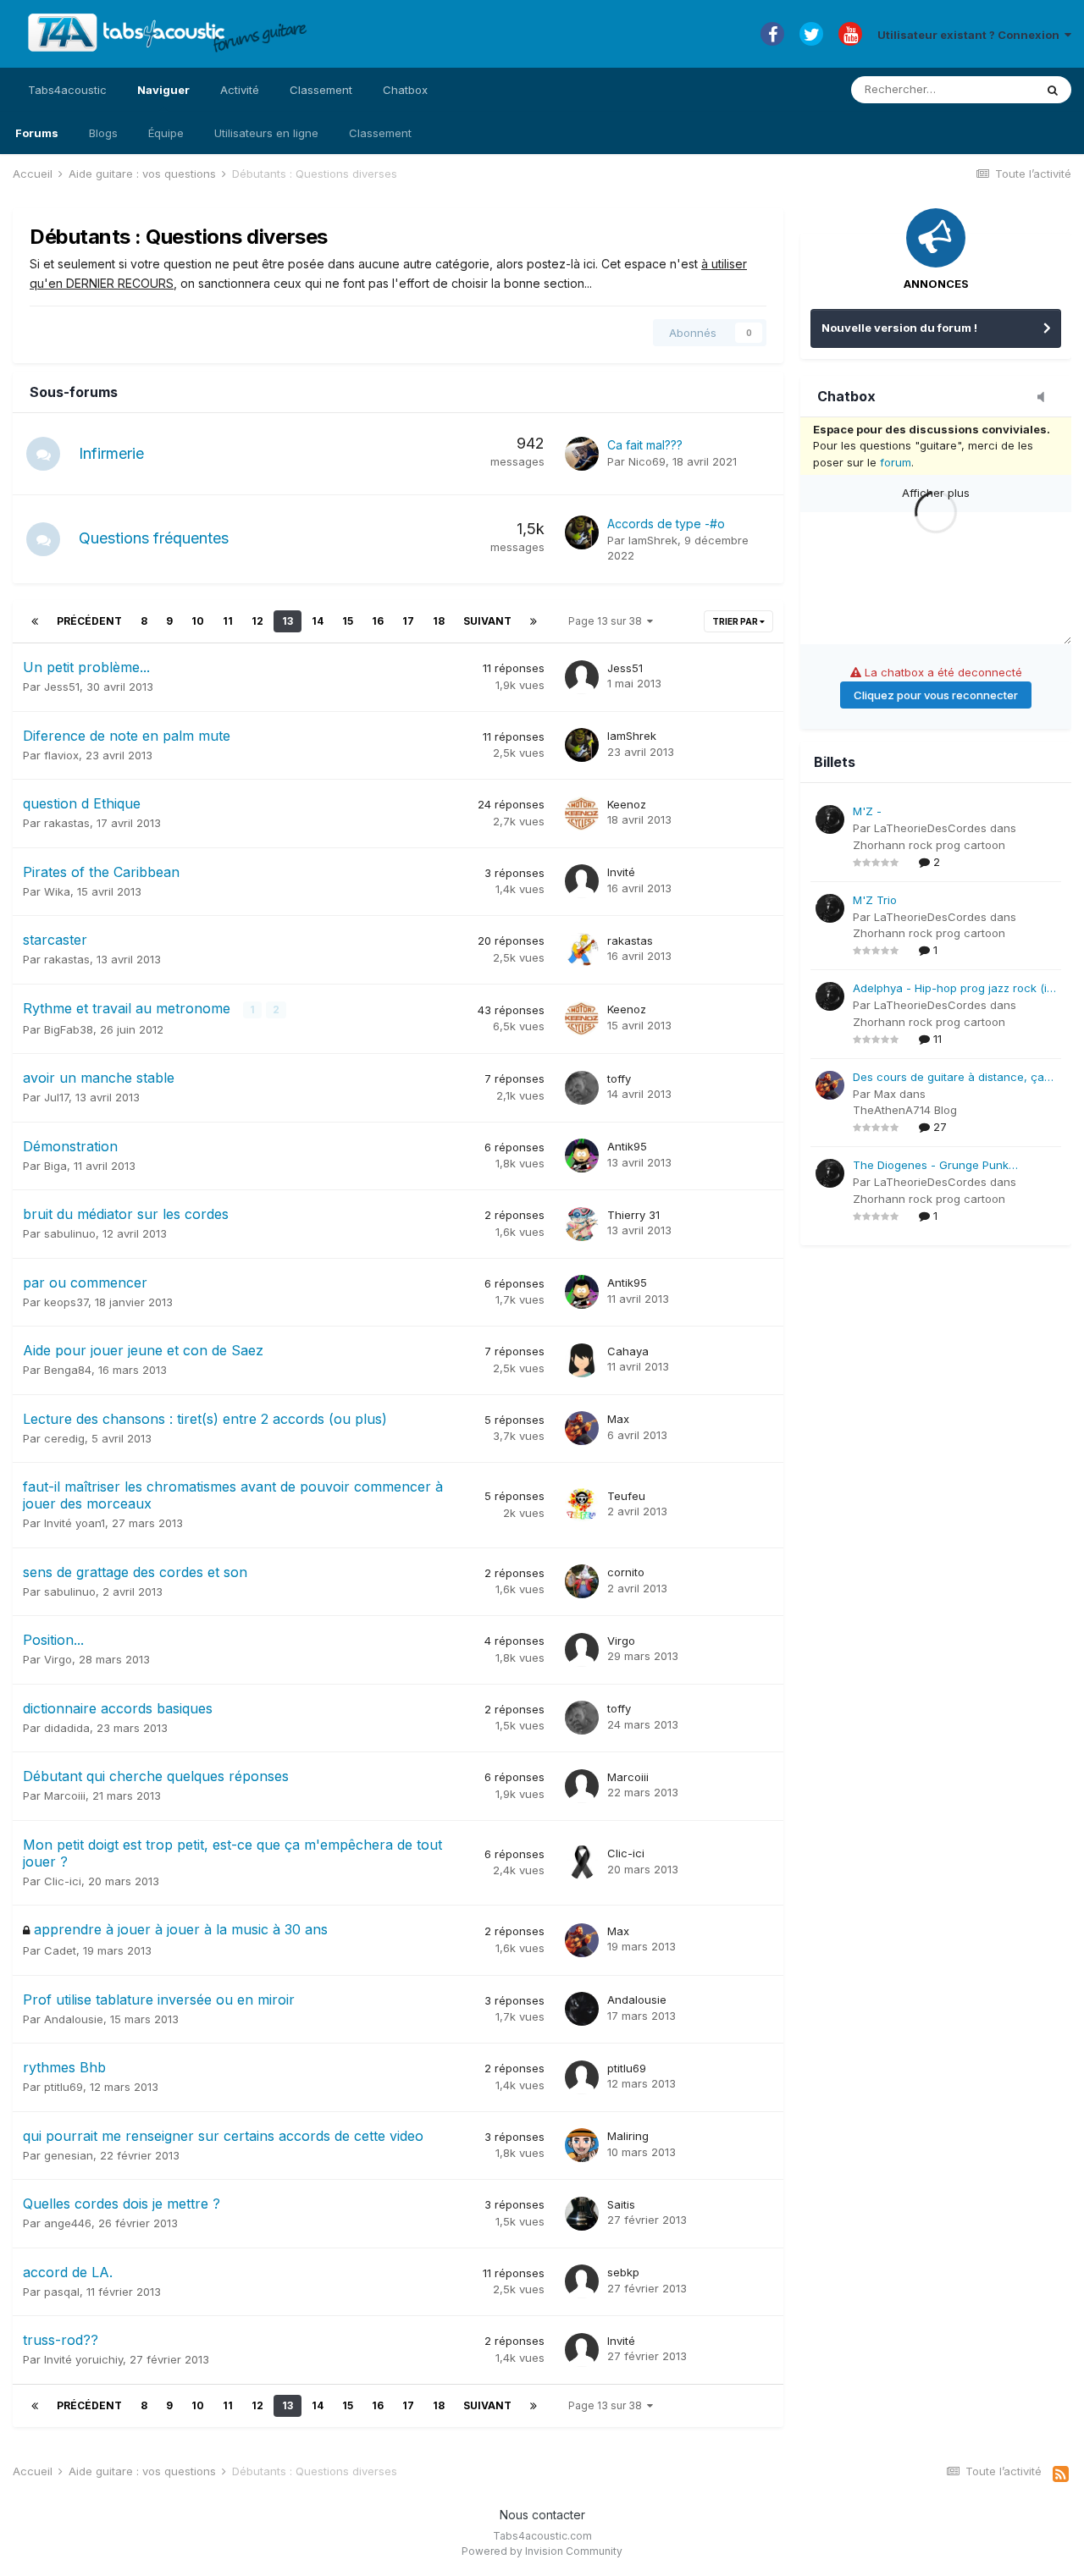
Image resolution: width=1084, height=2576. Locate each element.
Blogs (103, 133)
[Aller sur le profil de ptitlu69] (582, 2077)
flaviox (61, 755)
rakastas (67, 823)
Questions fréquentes (154, 538)
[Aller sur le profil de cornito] (582, 1581)
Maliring (628, 2136)
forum (896, 462)
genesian (69, 2155)
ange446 (68, 2223)
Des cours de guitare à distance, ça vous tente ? (948, 1078)
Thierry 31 (633, 1215)
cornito (626, 1572)
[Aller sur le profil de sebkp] (582, 2281)
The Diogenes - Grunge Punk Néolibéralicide (931, 1166)
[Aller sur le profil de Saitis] (582, 2214)
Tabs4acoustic (67, 90)
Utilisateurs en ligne (266, 133)
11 (228, 621)
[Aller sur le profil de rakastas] (582, 950)
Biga (55, 1166)
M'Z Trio (875, 900)
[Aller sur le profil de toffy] (582, 1088)
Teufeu (626, 1496)
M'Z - (867, 811)
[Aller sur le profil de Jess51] (582, 677)
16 (378, 621)
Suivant (487, 621)
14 (318, 621)
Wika (57, 891)
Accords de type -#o (666, 524)
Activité (240, 90)
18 (439, 621)
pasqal (62, 2292)
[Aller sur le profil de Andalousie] (582, 2009)
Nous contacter (542, 2515)
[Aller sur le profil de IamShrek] (582, 532)
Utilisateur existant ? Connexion (971, 35)
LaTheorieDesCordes (930, 828)
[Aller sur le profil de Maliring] (582, 2145)
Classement (380, 133)
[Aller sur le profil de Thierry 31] (582, 1224)
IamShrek (653, 540)
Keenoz (627, 804)
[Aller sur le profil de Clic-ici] (582, 1862)
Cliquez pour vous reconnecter (936, 695)
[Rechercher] (1053, 90)
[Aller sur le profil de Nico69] (582, 454)
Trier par (736, 621)
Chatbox (405, 90)
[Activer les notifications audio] (1046, 398)
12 (257, 621)
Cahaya (628, 1351)
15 (348, 621)
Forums (37, 133)
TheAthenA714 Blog (905, 1110)
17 (408, 621)
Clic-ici (63, 1881)
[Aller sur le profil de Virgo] (582, 1650)
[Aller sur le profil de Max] (582, 1428)
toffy (619, 1078)
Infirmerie (111, 453)
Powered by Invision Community (542, 2551)
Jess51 (62, 687)
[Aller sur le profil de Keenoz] (582, 814)
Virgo (58, 1659)
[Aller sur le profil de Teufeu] (582, 1505)
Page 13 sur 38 (608, 621)
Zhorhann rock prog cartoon (929, 845)
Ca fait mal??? (645, 445)
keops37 (66, 1302)
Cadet (60, 1950)
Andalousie (74, 2019)
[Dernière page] (534, 621)
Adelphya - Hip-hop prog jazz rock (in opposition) (953, 989)
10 (198, 621)
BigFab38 (69, 1029)
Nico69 (647, 461)
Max (618, 1419)
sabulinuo (70, 1233)
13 (288, 621)
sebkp (623, 2272)
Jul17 (56, 1097)
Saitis (621, 2204)
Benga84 (68, 1370)
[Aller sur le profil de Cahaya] (582, 1360)
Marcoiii (65, 1795)
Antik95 (627, 1146)
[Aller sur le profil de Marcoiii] (582, 1786)
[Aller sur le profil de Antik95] (582, 1156)
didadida (67, 1728)
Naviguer (163, 90)
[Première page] (35, 621)
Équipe (166, 133)
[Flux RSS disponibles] (1061, 2474)
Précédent (89, 621)
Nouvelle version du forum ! (899, 328)
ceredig (64, 1438)
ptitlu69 (64, 2087)
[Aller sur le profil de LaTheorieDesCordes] (830, 819)
